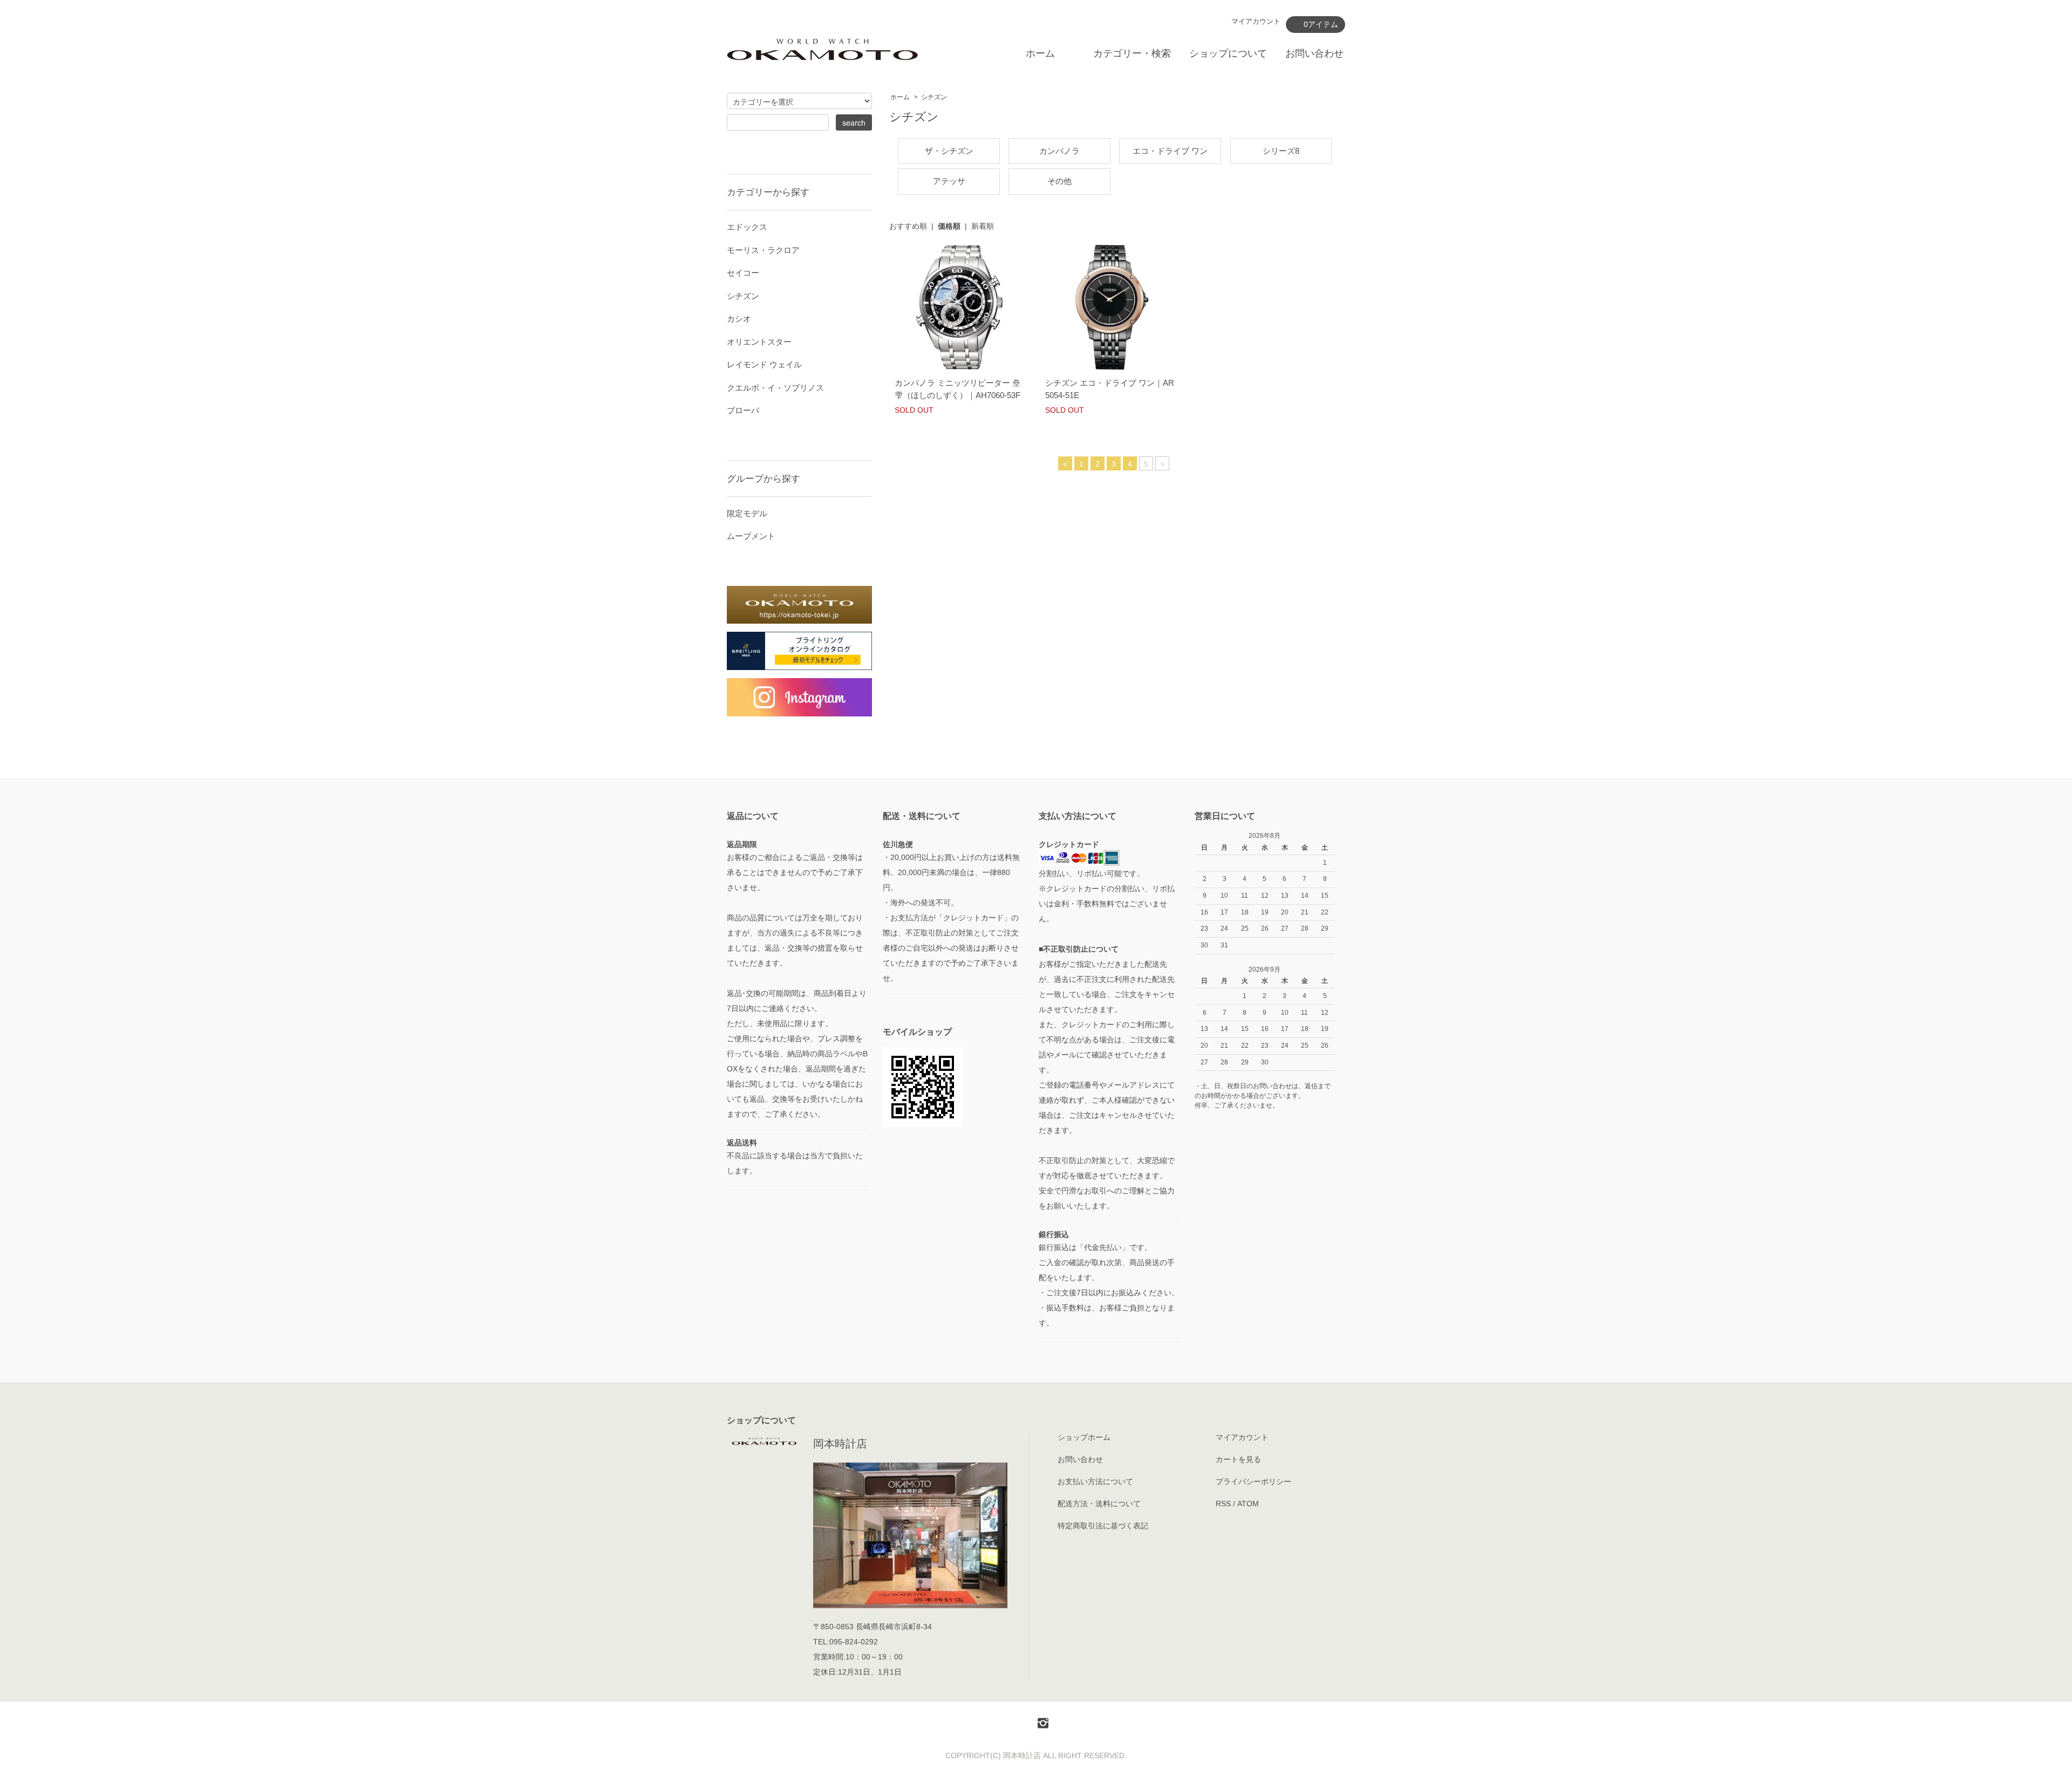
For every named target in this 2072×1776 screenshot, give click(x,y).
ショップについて (1228, 53)
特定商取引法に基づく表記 (1103, 1526)
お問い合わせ (1314, 53)
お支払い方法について (1095, 1481)
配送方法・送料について (1099, 1504)
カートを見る (1238, 1459)
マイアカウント (1256, 21)
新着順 (983, 226)
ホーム (1040, 53)
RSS (1223, 1504)
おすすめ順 (908, 226)
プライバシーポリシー (1253, 1481)
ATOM (1248, 1504)
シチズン (934, 97)
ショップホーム (1084, 1437)
